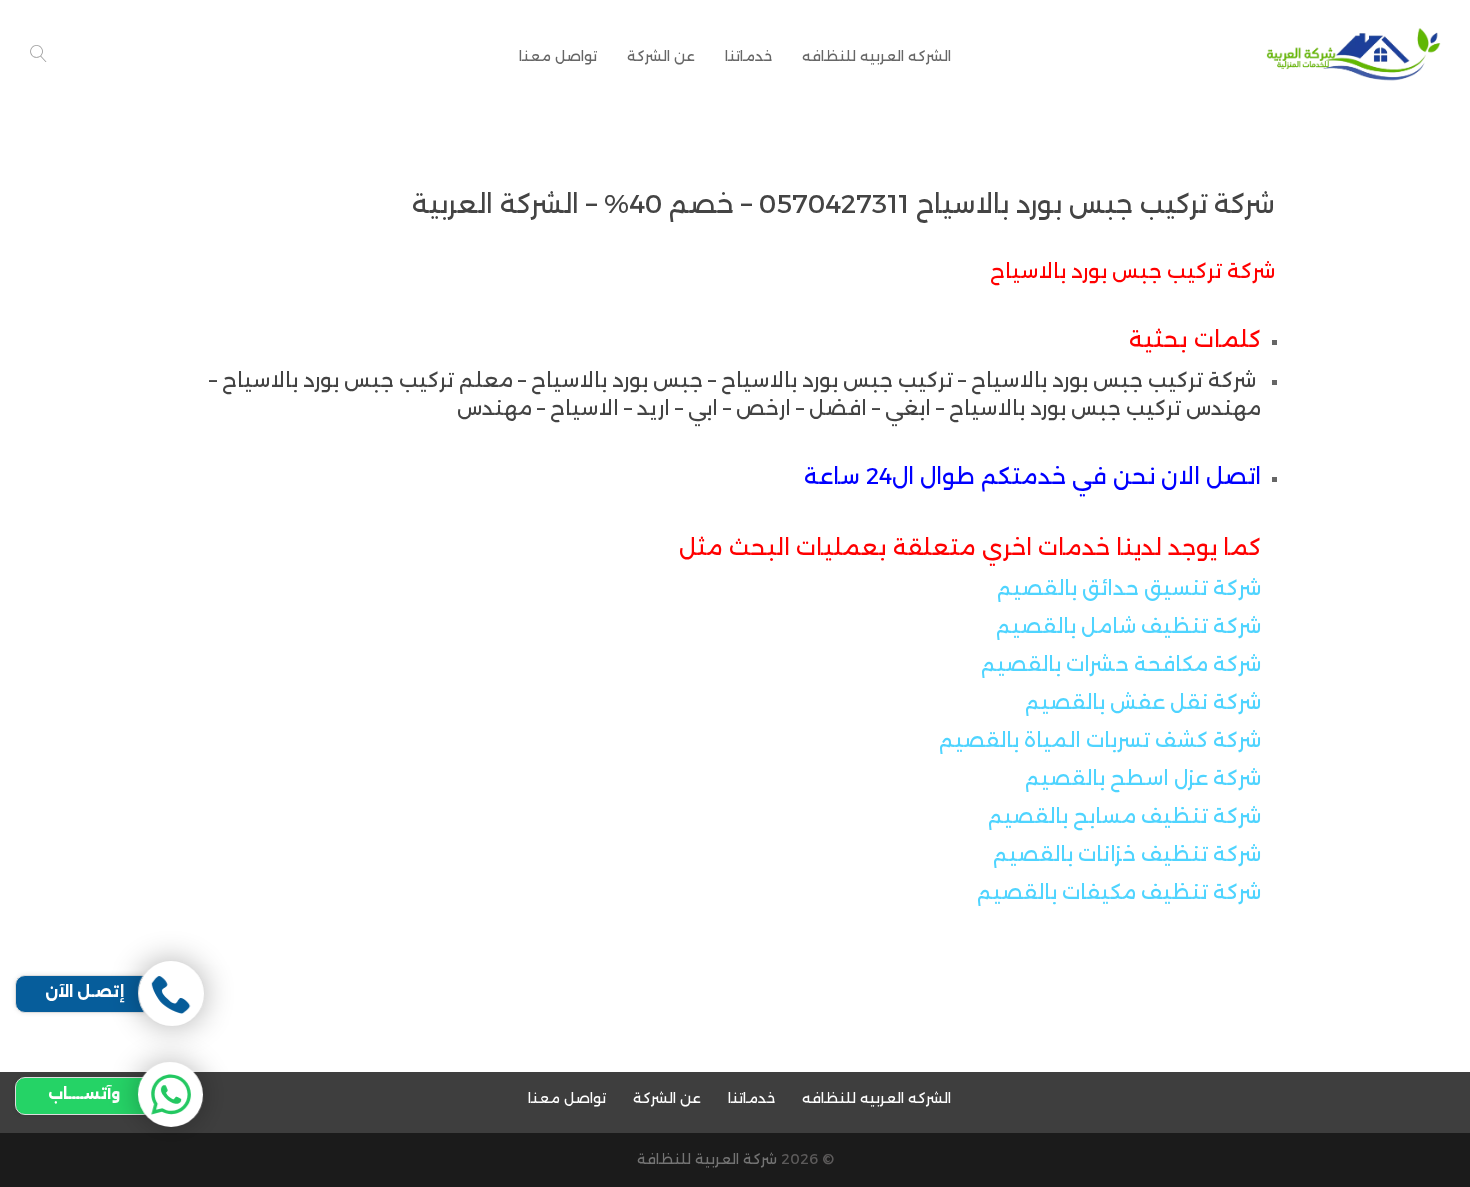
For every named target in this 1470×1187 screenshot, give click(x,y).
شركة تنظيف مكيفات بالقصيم (1119, 892)
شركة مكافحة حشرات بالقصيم (1121, 664)
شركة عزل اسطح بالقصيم (1143, 778)
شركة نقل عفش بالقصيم (1143, 702)
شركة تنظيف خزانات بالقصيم (1127, 854)
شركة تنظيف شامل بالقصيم (1128, 626)
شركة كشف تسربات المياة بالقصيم (1100, 740)
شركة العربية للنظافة (707, 1159)
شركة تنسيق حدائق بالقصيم (1129, 588)
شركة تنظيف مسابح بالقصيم (1124, 816)
